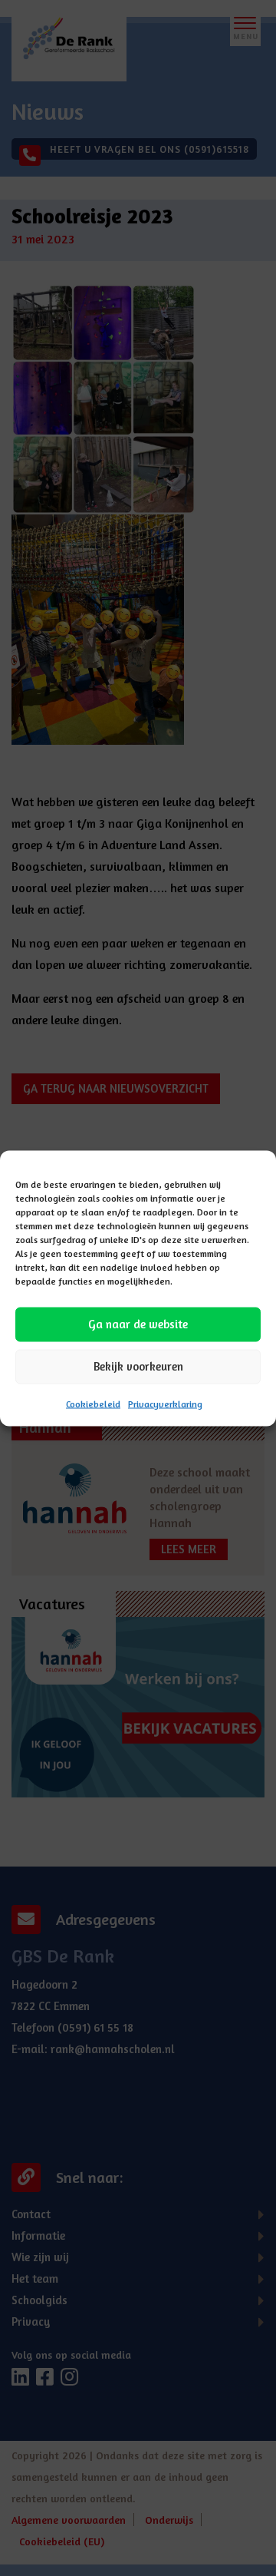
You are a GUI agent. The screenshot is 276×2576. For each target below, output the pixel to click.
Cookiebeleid (93, 1403)
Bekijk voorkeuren (138, 1366)
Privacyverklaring (165, 1403)
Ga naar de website (138, 1324)
